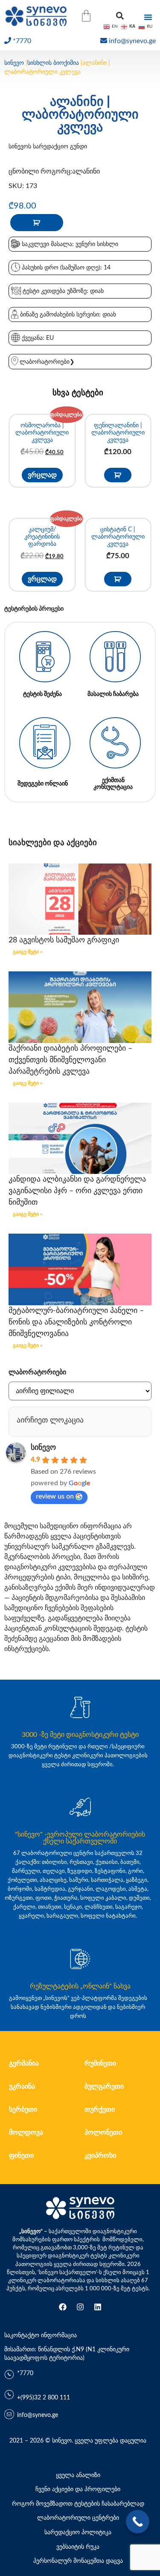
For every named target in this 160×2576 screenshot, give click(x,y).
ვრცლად (42, 475)
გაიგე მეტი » (28, 952)
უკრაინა (22, 2086)
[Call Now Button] (138, 2522)
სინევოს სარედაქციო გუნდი (48, 147)
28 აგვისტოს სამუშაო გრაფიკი (64, 940)
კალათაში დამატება (37, 223)
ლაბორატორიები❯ (47, 362)
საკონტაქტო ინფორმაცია (41, 2335)
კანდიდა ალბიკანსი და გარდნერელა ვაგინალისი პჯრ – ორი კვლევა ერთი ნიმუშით (77, 1191)
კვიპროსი (100, 2156)
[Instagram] (80, 2307)
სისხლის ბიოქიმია (53, 63)
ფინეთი (21, 2156)
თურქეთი (100, 2109)
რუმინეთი (100, 2063)
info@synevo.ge (132, 41)
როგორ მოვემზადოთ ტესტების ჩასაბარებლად (78, 2504)
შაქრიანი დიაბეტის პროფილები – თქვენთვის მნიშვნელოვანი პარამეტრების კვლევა (70, 1060)
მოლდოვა (26, 2133)
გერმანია (24, 2063)
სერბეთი (23, 2109)
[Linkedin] (98, 2307)
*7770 (22, 41)
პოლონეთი (103, 2133)
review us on (55, 1496)
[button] (120, 16)
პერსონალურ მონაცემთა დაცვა (78, 2561)
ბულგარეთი (104, 2086)
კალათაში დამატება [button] (118, 475)
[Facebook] (63, 2307)
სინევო (14, 63)
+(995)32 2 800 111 (44, 2398)
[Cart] (86, 16)
